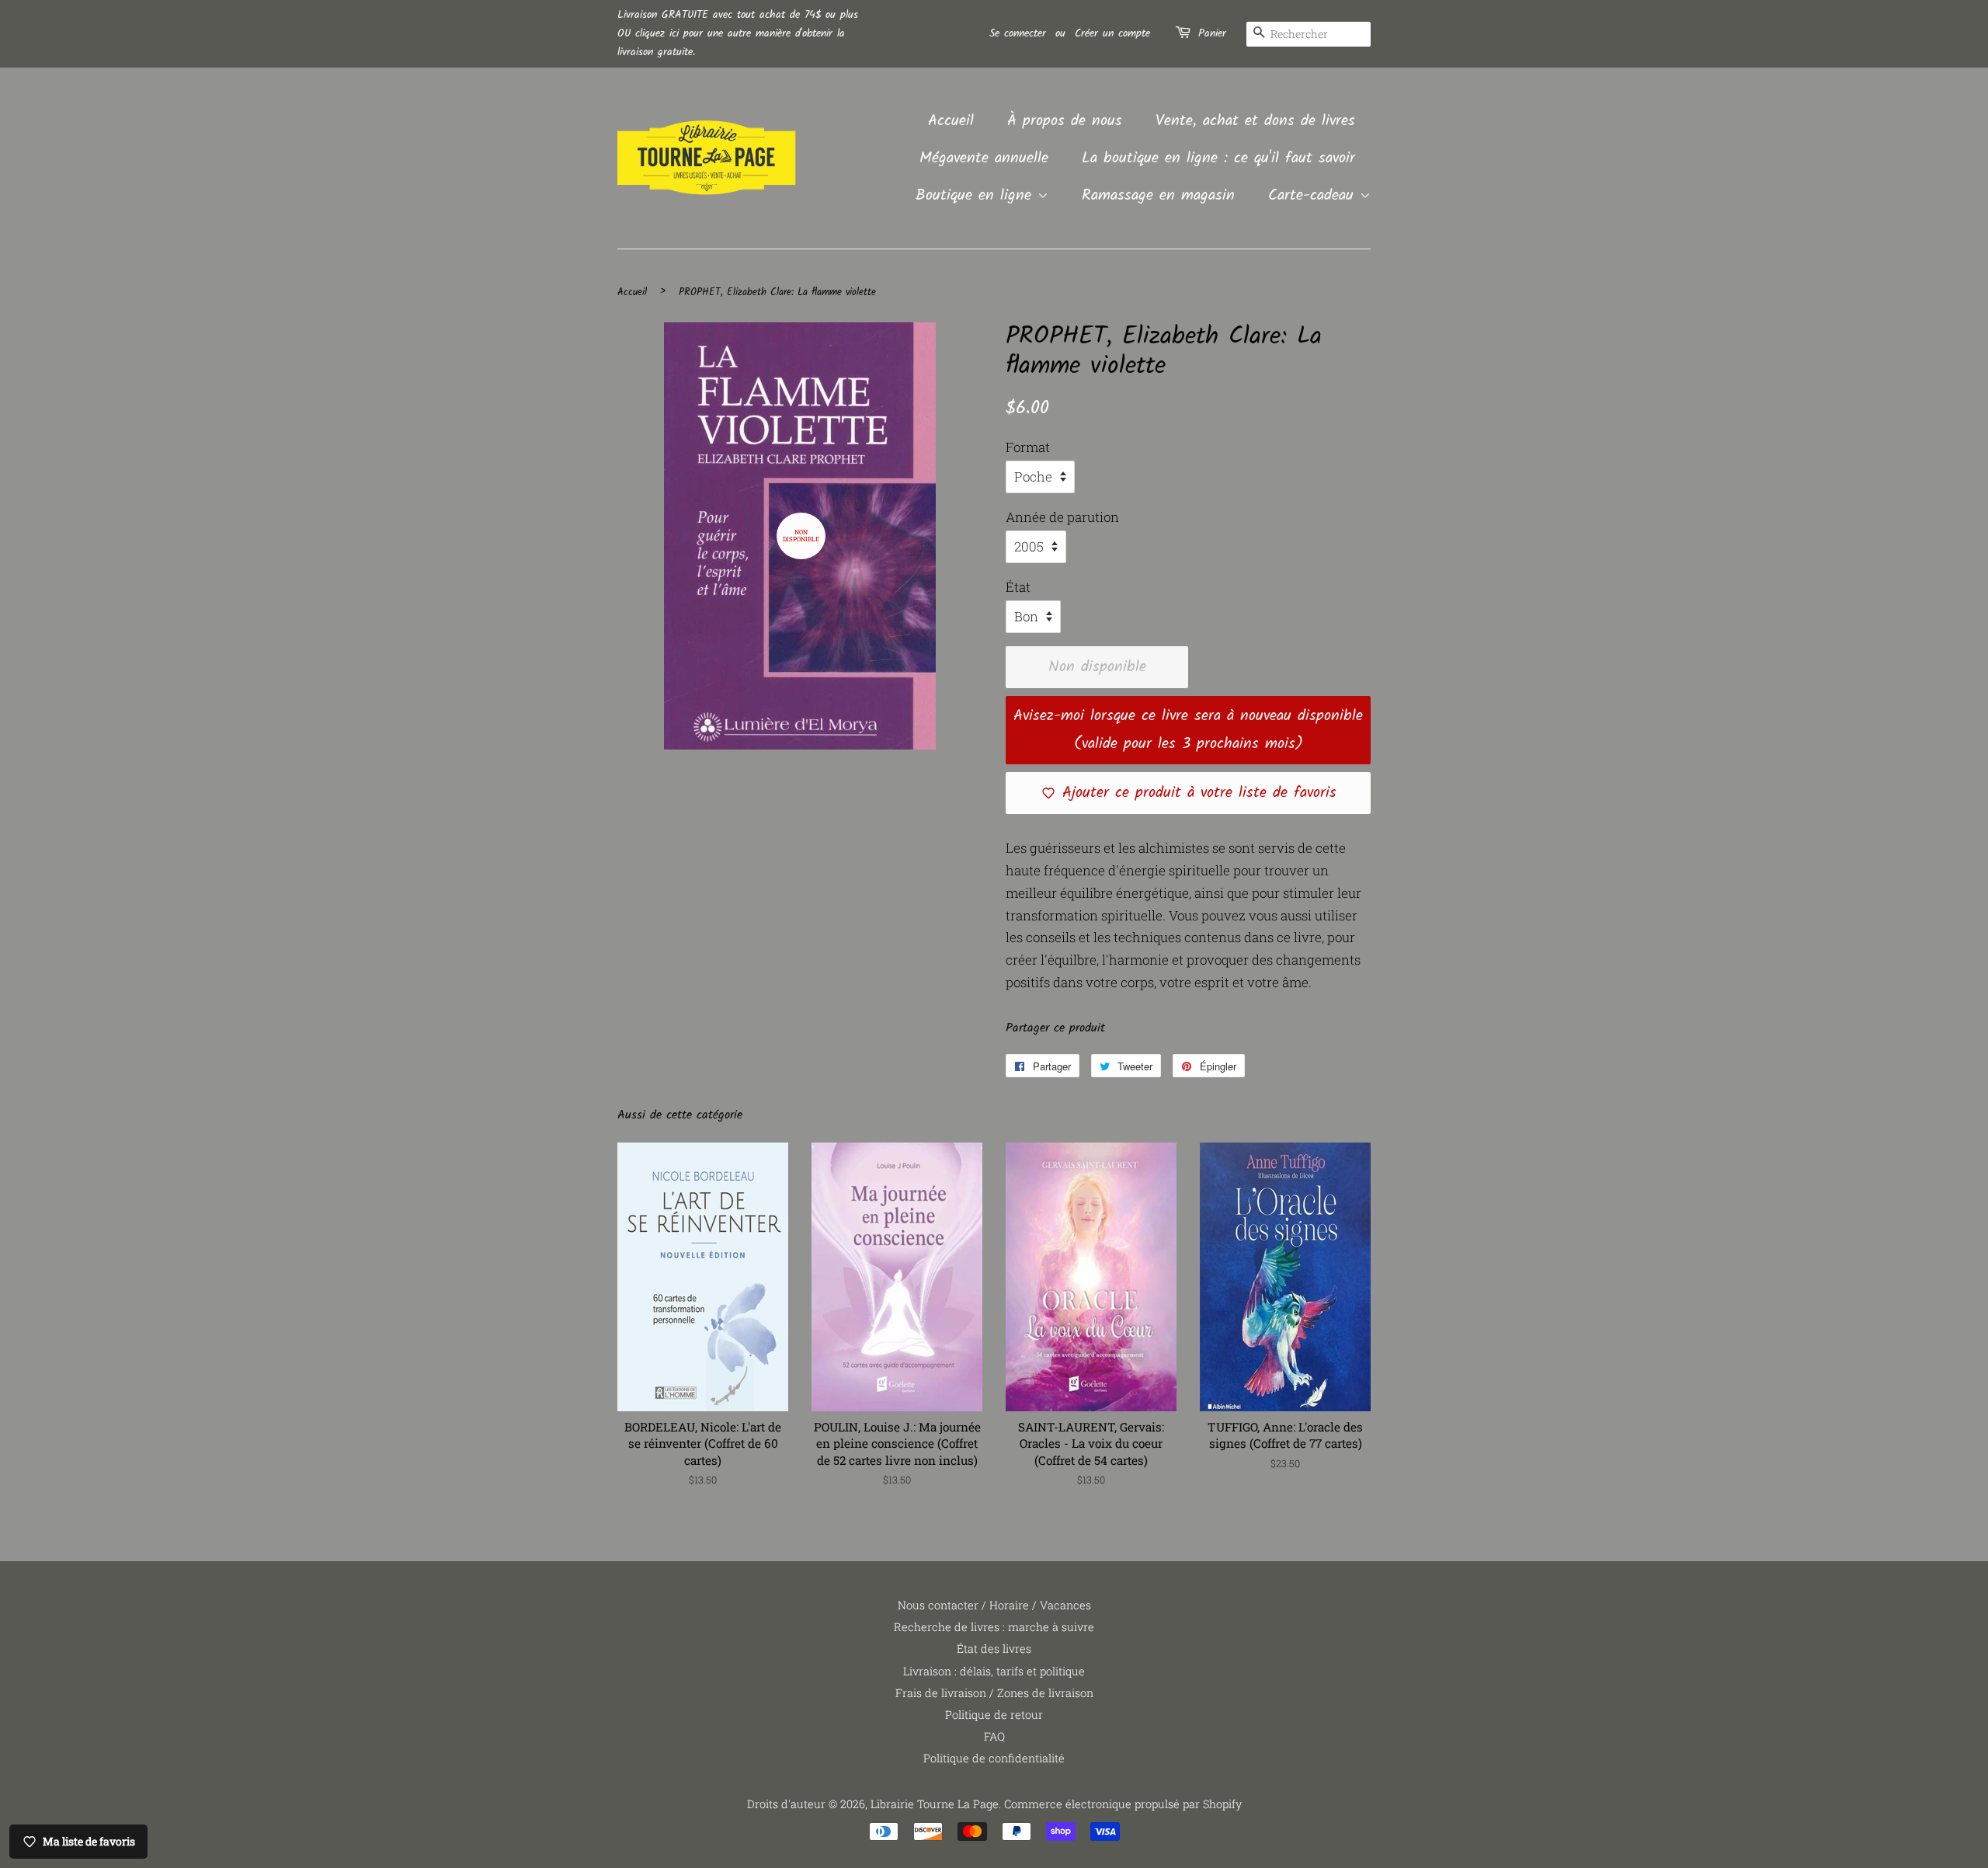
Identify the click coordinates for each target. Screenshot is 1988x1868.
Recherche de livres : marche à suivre (994, 1627)
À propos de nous (1065, 121)
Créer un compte (1112, 33)
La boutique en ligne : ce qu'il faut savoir (1218, 158)
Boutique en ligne (977, 196)
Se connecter (1018, 33)
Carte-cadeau (1314, 196)
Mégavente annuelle (984, 158)
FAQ (994, 1736)
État (1018, 587)
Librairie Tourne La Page (935, 1804)
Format (1028, 447)
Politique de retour (994, 1715)
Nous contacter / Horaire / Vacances (994, 1605)
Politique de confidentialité (994, 1758)
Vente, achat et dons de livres (1255, 121)
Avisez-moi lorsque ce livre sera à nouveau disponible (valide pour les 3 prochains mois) (1188, 730)
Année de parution (1062, 517)
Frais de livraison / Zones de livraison (994, 1693)
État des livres (994, 1649)
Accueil (951, 121)
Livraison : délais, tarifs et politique (994, 1671)
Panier (1212, 33)
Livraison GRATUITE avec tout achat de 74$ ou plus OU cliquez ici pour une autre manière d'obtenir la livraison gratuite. (738, 33)
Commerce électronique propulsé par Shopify (1123, 1804)
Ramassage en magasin (1158, 196)
